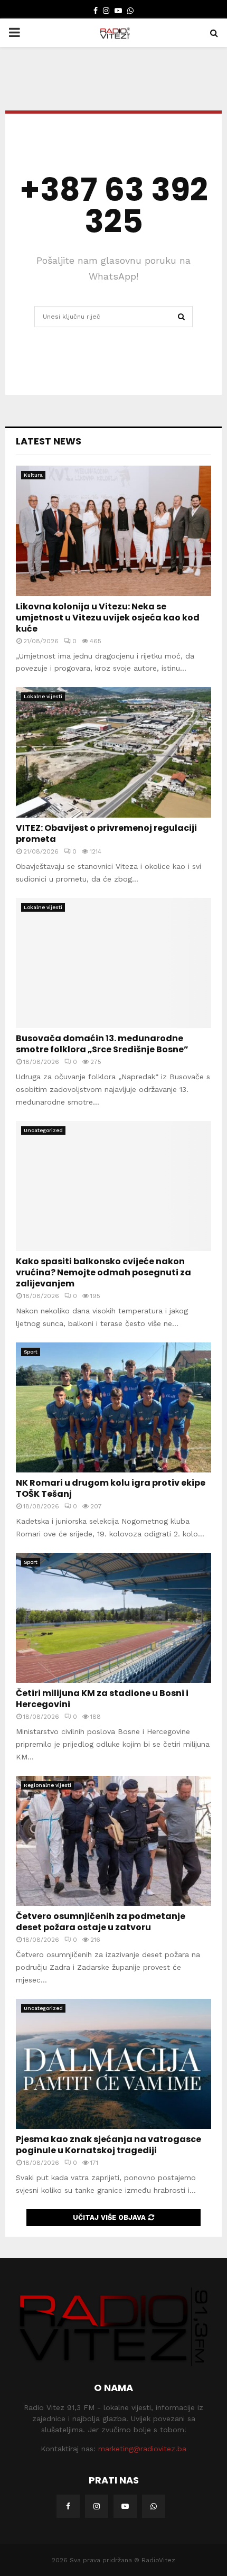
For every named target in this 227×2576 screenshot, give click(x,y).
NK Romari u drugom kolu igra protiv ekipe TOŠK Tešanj (111, 1488)
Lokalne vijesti (43, 696)
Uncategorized (43, 1130)
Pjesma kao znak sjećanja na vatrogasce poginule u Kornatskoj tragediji (108, 2145)
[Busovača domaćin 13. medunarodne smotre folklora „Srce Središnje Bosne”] (113, 963)
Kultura (33, 475)
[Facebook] (68, 2506)
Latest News (49, 441)
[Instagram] (97, 2506)
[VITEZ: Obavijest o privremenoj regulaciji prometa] (113, 752)
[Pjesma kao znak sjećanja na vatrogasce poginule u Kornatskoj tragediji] (113, 2064)
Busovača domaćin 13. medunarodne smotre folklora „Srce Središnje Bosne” (102, 1044)
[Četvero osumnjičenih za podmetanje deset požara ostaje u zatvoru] (113, 1841)
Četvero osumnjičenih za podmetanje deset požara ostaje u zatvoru (101, 1922)
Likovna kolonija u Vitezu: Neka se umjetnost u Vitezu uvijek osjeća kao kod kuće (108, 618)
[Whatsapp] (154, 2506)
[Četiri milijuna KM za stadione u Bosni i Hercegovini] (113, 1618)
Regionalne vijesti (48, 1785)
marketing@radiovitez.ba (142, 2449)
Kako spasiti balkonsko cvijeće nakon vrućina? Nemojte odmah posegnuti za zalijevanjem (103, 1272)
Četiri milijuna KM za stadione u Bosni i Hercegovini (102, 1699)
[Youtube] (125, 2506)
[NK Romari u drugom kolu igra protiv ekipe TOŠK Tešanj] (113, 1408)
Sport (31, 1352)
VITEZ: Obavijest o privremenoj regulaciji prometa (106, 833)
